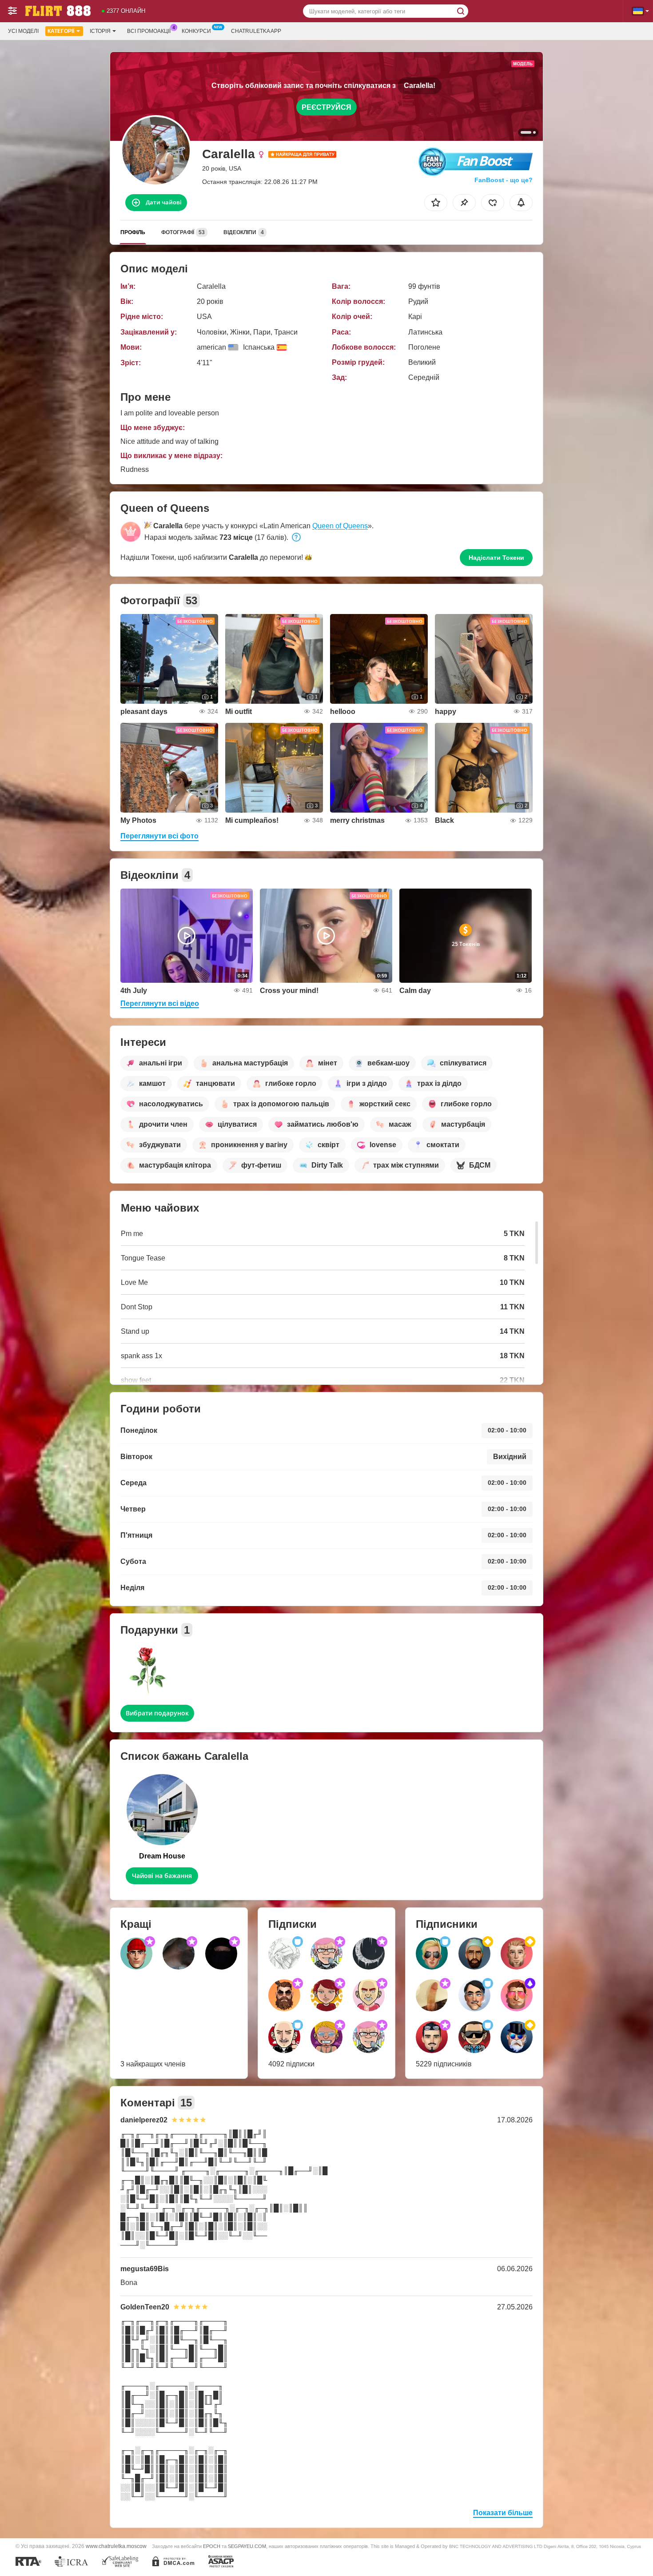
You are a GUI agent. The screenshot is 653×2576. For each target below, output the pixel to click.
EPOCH (212, 2546)
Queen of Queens (340, 526)
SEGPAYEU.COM (247, 2546)
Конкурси (196, 31)
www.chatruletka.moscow (116, 2546)
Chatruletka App (256, 31)
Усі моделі (23, 31)
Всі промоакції (149, 31)
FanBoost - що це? (504, 180)
